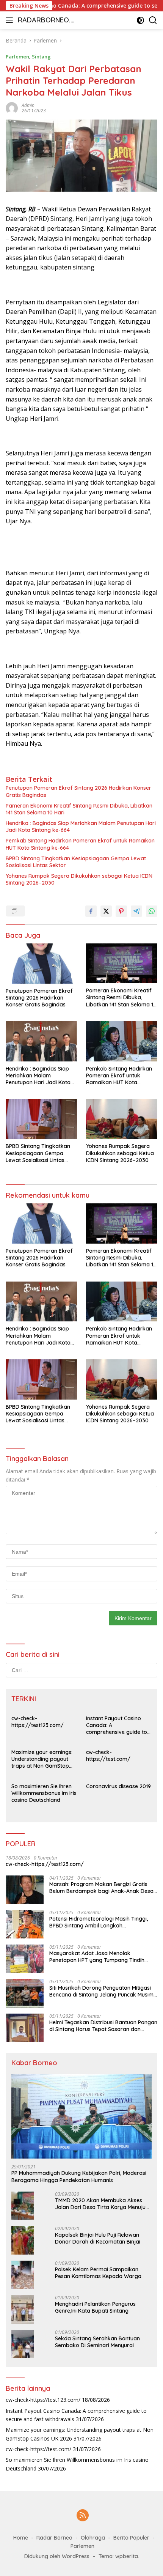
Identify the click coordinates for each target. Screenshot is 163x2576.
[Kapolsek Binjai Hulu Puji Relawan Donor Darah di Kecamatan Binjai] (23, 2240)
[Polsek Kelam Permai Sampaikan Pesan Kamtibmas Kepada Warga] (23, 2275)
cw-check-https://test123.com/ (38, 1722)
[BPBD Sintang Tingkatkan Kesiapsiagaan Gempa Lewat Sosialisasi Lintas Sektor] (41, 1119)
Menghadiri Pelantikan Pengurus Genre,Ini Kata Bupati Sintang (95, 2307)
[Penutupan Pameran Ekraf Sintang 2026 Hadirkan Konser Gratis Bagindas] (41, 964)
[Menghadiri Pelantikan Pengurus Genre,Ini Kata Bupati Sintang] (23, 2309)
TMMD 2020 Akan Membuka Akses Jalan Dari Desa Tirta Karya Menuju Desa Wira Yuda (100, 2204)
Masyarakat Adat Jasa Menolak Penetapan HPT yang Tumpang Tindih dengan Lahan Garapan (97, 1957)
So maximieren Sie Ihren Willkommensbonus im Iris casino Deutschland (44, 1793)
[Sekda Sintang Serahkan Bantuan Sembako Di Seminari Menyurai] (23, 2344)
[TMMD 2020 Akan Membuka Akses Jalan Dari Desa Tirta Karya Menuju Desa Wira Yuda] (23, 2206)
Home (21, 2538)
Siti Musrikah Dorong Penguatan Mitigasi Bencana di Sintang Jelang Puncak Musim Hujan (101, 1991)
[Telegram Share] (136, 911)
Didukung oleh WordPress (57, 2556)
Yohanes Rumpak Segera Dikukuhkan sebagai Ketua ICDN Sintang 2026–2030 (79, 879)
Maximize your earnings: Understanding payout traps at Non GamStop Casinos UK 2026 (42, 1759)
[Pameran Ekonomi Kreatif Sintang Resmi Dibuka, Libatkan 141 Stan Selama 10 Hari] (122, 963)
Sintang (41, 57)
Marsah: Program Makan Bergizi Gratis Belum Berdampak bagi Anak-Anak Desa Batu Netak (101, 1888)
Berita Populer (131, 2538)
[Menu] (11, 20)
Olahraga (93, 2538)
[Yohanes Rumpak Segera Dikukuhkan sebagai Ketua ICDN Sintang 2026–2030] (122, 1119)
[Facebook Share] (91, 911)
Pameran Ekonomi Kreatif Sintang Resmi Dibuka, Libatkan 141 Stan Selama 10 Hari (79, 809)
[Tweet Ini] (106, 911)
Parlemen (17, 57)
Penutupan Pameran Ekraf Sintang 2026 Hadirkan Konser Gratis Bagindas (78, 791)
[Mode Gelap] (140, 20)
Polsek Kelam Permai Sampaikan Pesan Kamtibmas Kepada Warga (98, 2273)
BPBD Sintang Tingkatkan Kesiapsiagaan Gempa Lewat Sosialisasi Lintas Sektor (76, 862)
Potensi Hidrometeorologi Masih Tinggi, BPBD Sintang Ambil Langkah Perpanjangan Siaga (99, 1922)
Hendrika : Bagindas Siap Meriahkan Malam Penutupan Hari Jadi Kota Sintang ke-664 (81, 827)
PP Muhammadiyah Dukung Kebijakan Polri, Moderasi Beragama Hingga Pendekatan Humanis (79, 2176)
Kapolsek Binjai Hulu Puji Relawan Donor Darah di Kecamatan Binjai (98, 2238)
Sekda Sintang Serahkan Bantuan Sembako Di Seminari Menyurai (97, 2342)
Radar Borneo (54, 2538)
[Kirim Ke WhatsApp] (152, 911)
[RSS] (83, 2516)
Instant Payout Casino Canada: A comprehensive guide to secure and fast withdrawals (117, 1725)
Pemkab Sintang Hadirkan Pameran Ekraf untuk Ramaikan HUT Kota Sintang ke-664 (80, 844)
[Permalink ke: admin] (12, 108)
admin (28, 105)
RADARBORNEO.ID (45, 21)
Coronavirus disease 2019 (118, 1786)
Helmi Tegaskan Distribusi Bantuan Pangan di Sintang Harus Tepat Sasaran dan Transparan (103, 2026)
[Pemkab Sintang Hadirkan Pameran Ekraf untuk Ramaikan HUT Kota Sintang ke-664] (122, 1041)
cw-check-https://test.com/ (108, 1756)
